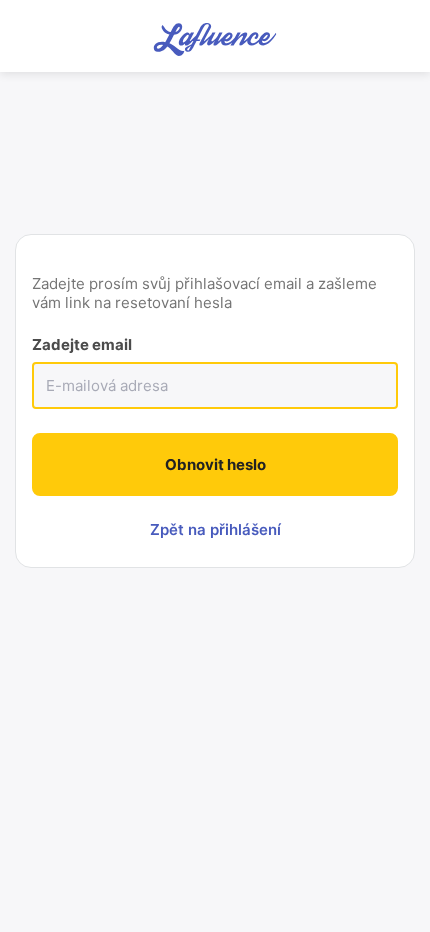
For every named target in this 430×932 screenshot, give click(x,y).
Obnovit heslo (215, 464)
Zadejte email (82, 344)
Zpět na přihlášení (215, 529)
